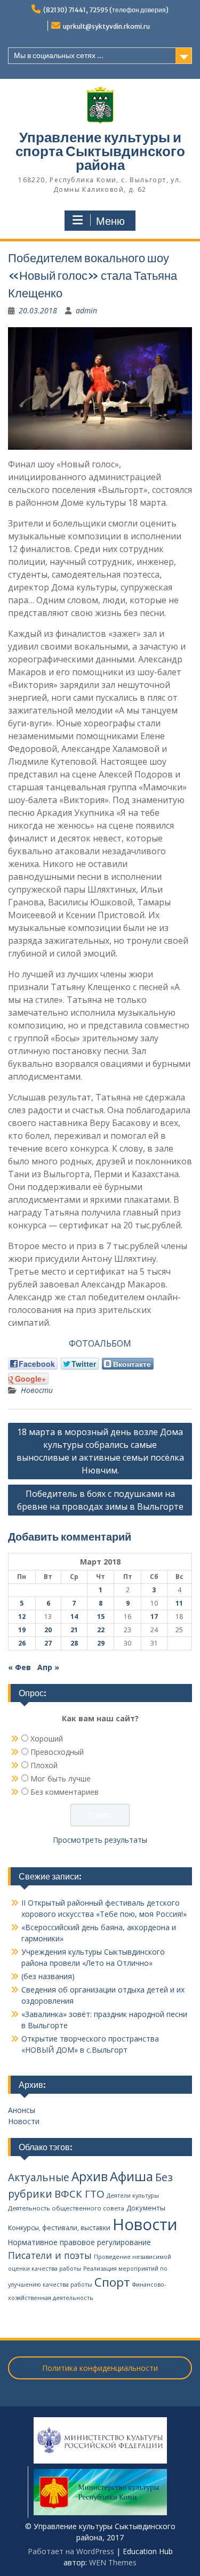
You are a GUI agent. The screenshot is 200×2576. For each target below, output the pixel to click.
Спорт (112, 2282)
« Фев (19, 1667)
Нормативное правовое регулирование (79, 2242)
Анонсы (22, 2110)
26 (22, 1643)
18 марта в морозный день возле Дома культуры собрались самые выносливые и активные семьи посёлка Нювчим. (100, 1451)
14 (74, 1617)
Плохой (44, 1765)
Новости (37, 1390)
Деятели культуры (133, 2196)
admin (86, 310)
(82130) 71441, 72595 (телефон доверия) (106, 10)
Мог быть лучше (61, 1779)
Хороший (47, 1739)
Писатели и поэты (50, 2255)
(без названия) (48, 1976)
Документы (146, 2208)
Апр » (48, 1667)
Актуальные (39, 2177)
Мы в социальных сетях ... (59, 55)
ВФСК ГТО (79, 2194)
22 (101, 1630)
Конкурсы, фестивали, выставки (59, 2228)
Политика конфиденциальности (100, 2368)
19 (22, 1630)
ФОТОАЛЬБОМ (100, 1343)
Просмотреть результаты (100, 1840)
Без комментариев (65, 1792)
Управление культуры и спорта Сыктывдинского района (100, 151)
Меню (110, 221)
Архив (90, 2177)
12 (22, 1617)
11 (179, 1603)
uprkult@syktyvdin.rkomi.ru (106, 26)
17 (154, 1617)
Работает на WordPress (71, 2551)
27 (48, 1643)
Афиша (131, 2176)
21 (74, 1630)
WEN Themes (113, 2562)
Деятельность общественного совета (66, 2208)
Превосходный (57, 1752)
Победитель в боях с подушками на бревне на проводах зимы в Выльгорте (100, 1500)
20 (48, 1630)
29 (101, 1643)
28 (74, 1643)
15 (101, 1617)
